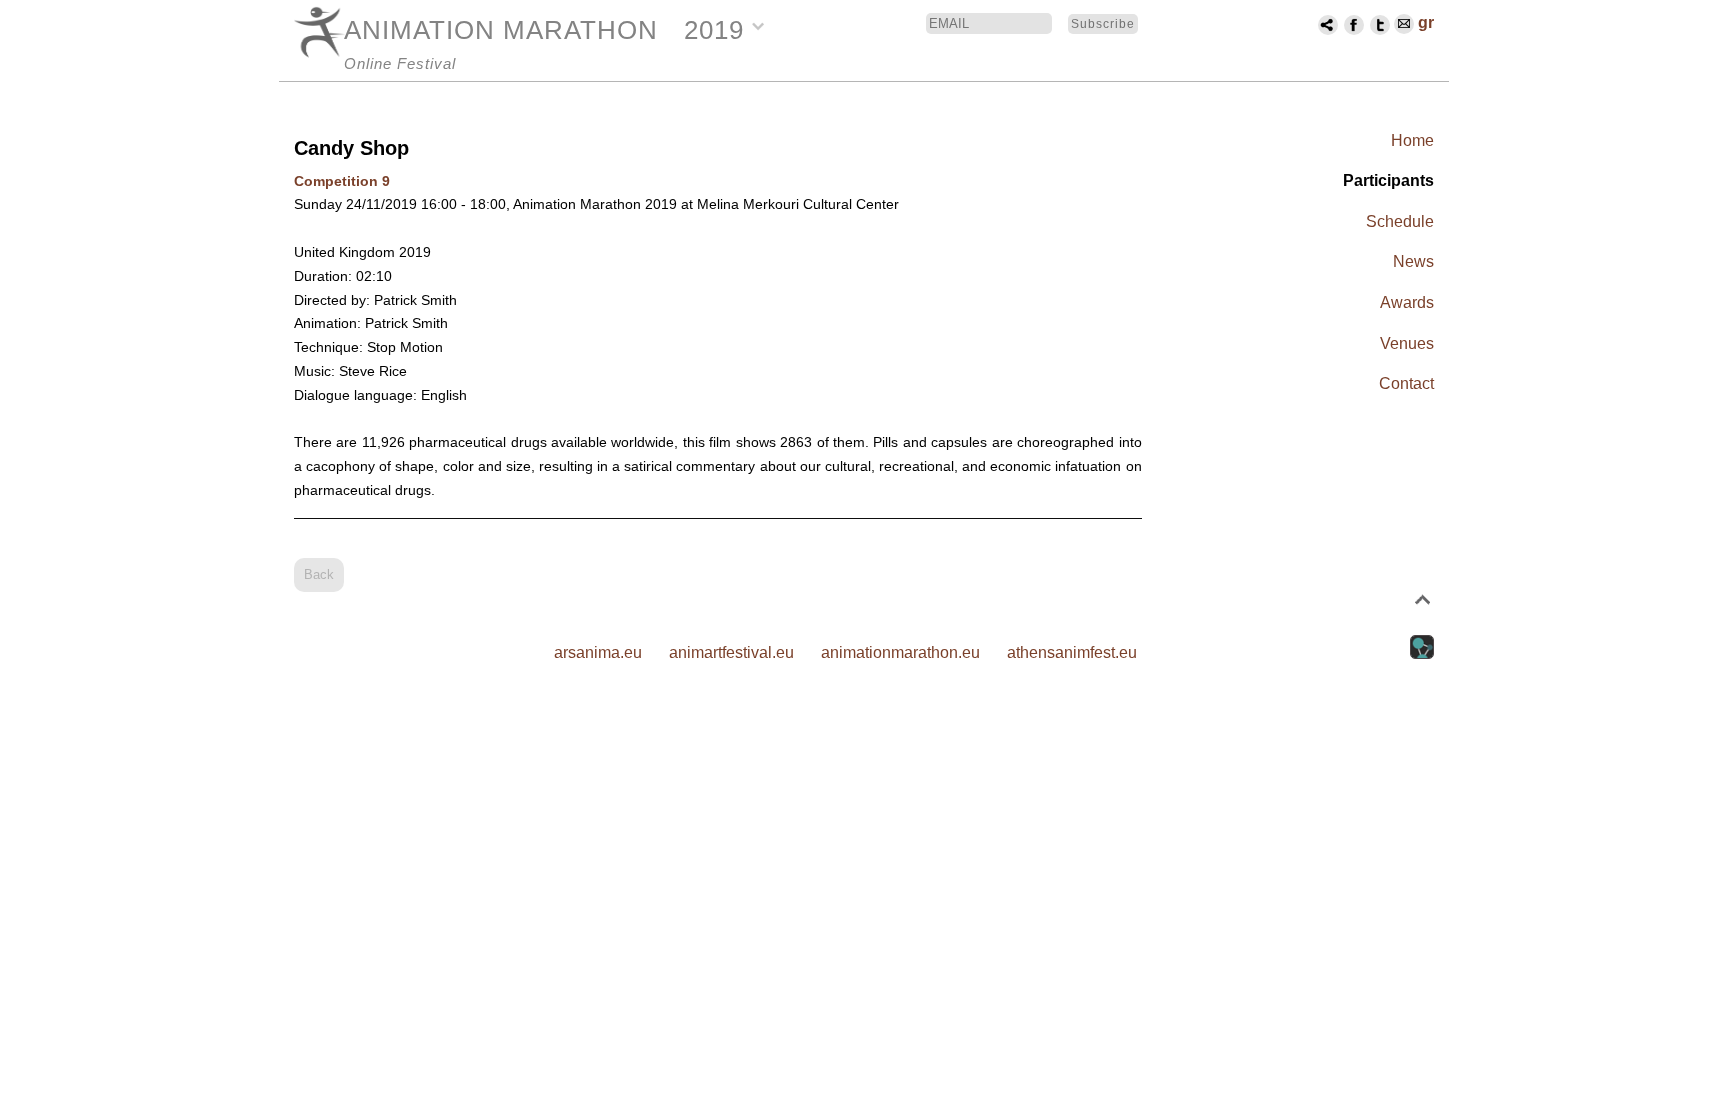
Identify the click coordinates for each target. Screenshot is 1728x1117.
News (1413, 261)
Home (1412, 140)
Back (319, 574)
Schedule (1400, 221)
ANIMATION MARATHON (501, 30)
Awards (1407, 302)
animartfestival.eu (731, 652)
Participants (1388, 180)
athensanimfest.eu (1072, 652)
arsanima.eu (598, 652)
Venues (1407, 343)
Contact (1406, 383)
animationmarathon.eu (900, 652)
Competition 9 (342, 181)
